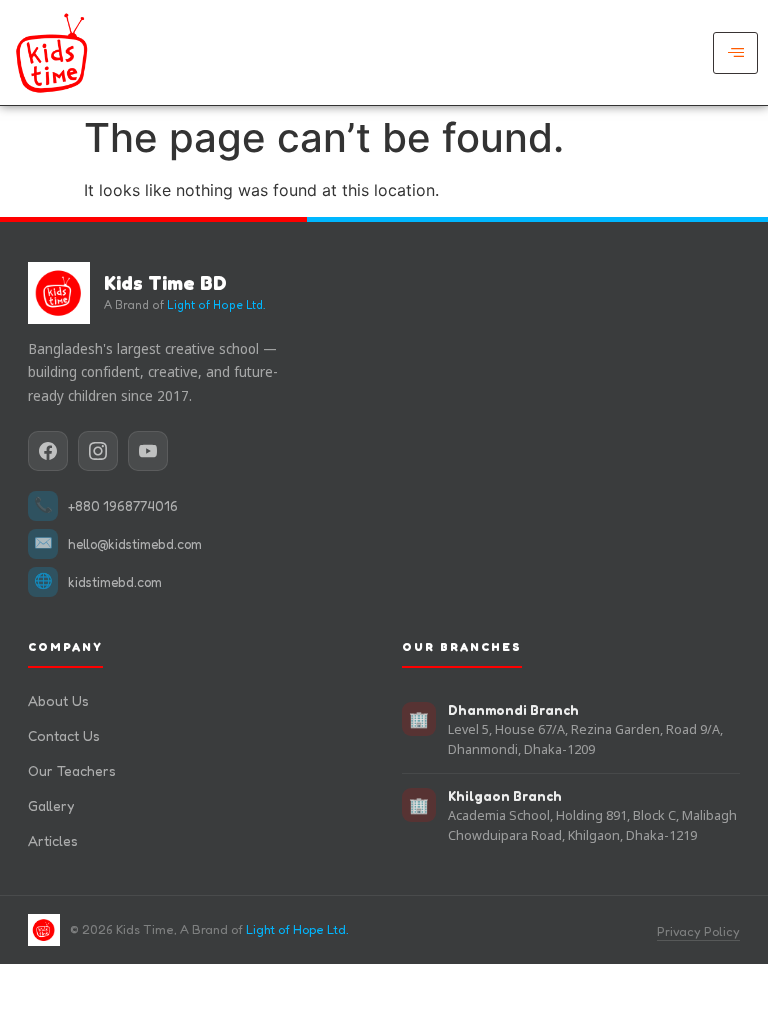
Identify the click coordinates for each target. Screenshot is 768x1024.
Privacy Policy (698, 931)
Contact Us (64, 735)
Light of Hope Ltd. (216, 305)
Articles (53, 840)
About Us (58, 700)
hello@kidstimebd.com (135, 544)
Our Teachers (72, 770)
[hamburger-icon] (735, 53)
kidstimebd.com (115, 582)
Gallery (51, 805)
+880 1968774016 (123, 506)
